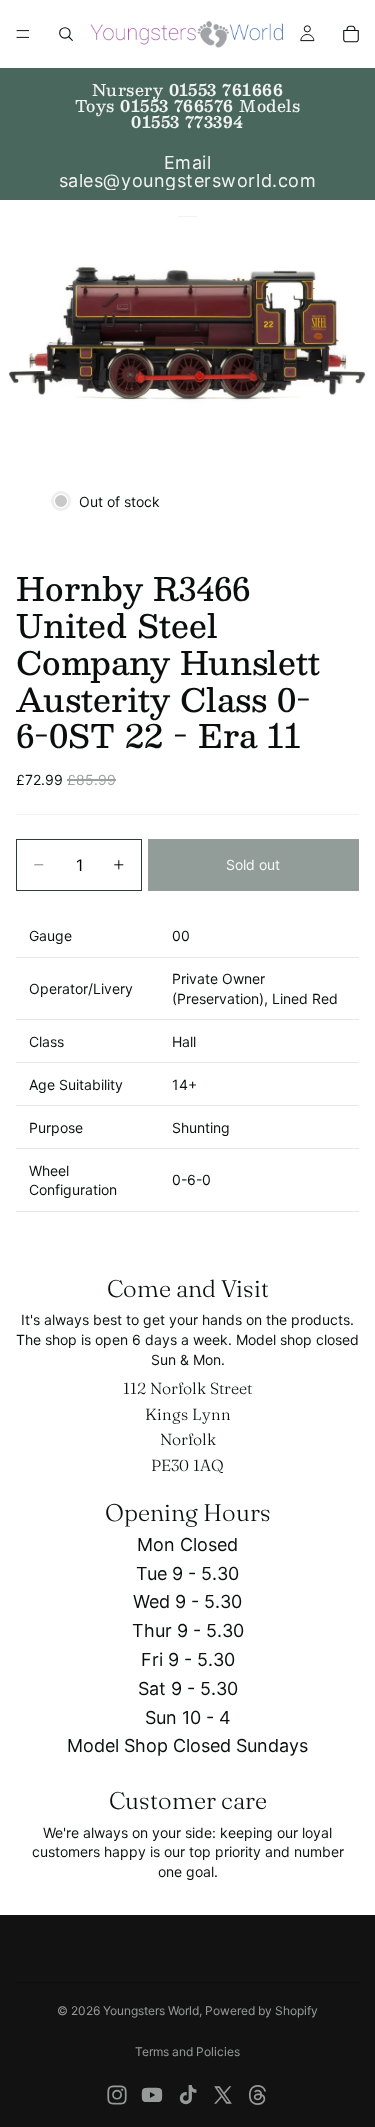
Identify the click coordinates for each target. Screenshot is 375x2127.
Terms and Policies (187, 2051)
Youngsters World (151, 2010)
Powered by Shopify (261, 2010)
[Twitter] (223, 2095)
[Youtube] (152, 2095)
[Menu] (23, 34)
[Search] (66, 34)
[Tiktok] (188, 2095)
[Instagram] (117, 2095)
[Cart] (351, 34)
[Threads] (258, 2095)
